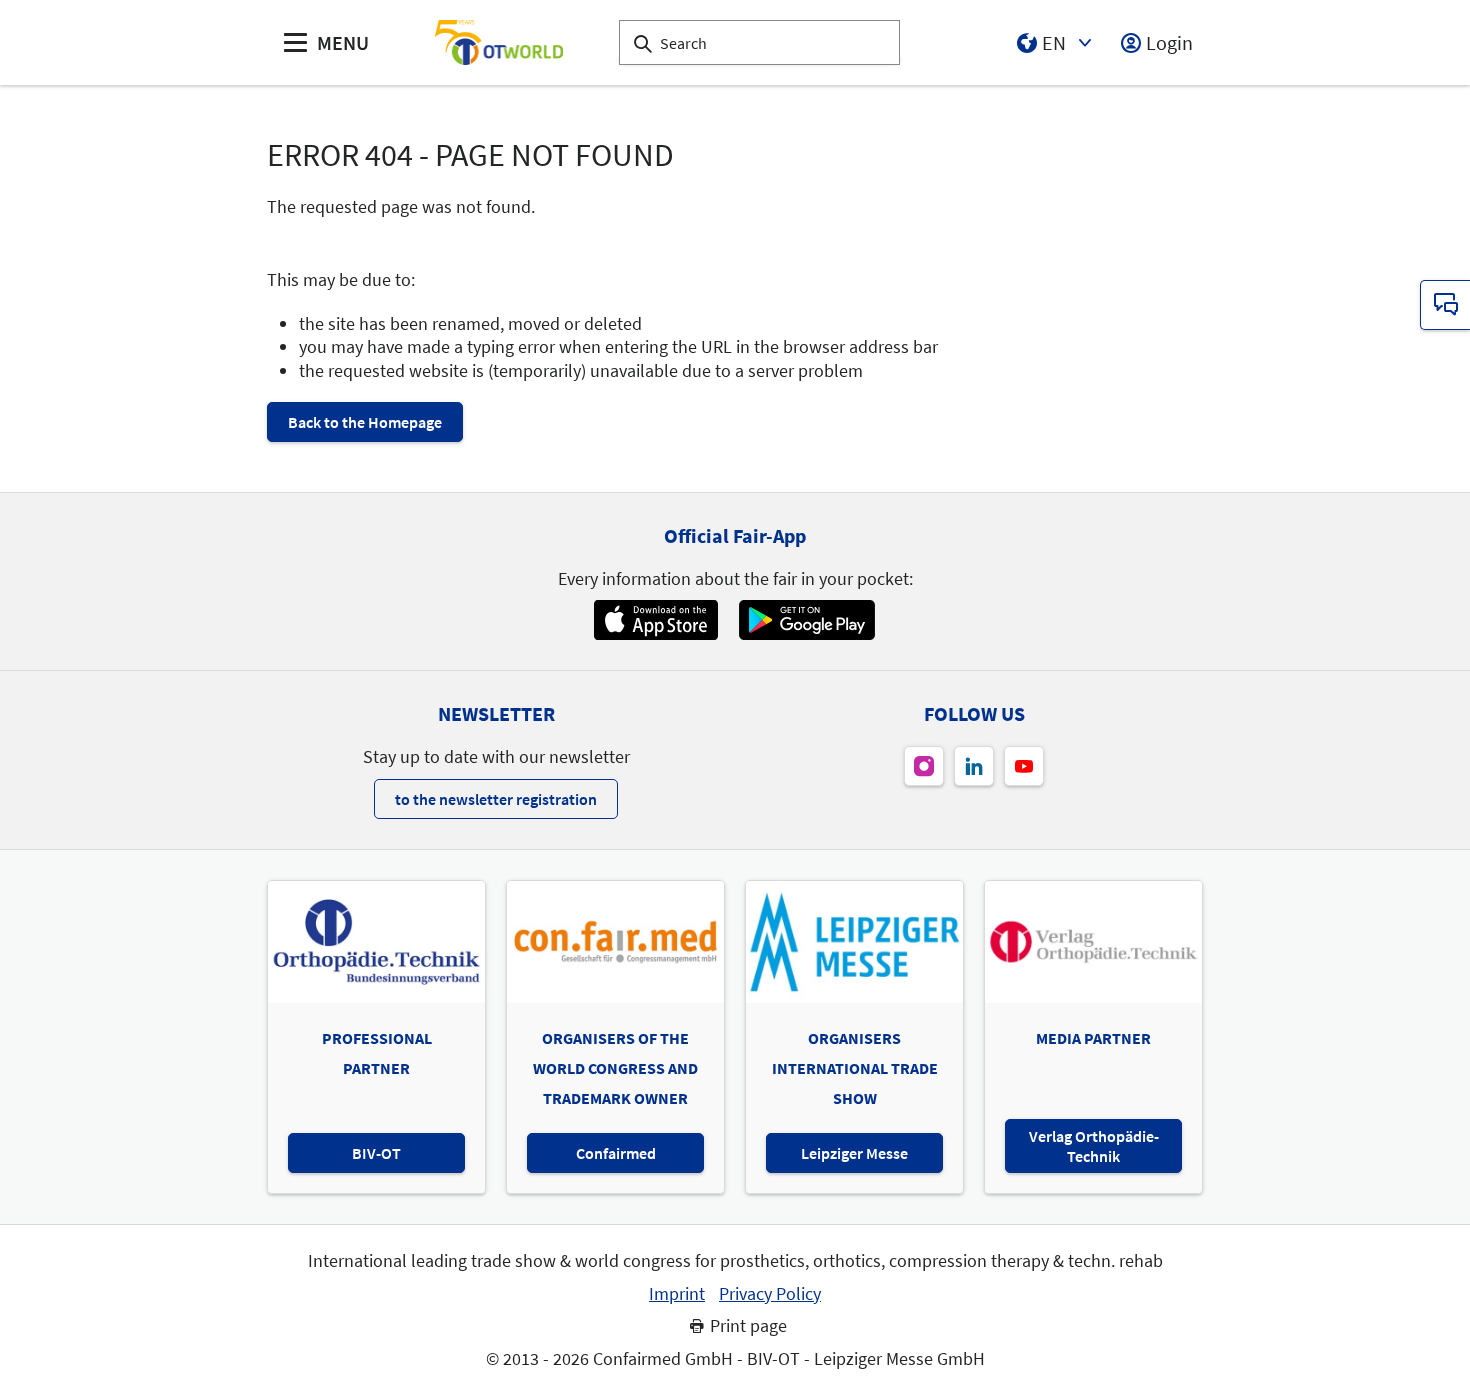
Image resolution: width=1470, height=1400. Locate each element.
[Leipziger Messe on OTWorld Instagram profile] (924, 766)
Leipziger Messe (854, 1153)
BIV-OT (376, 1153)
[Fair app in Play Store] (807, 620)
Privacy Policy (770, 1294)
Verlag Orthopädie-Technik (1094, 1146)
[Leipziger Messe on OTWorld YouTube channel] (1024, 766)
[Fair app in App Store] (655, 620)
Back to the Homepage (365, 422)
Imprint (677, 1294)
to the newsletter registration (496, 799)
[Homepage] (499, 42)
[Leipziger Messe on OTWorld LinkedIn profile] (974, 766)
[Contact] (1445, 305)
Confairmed (616, 1153)
